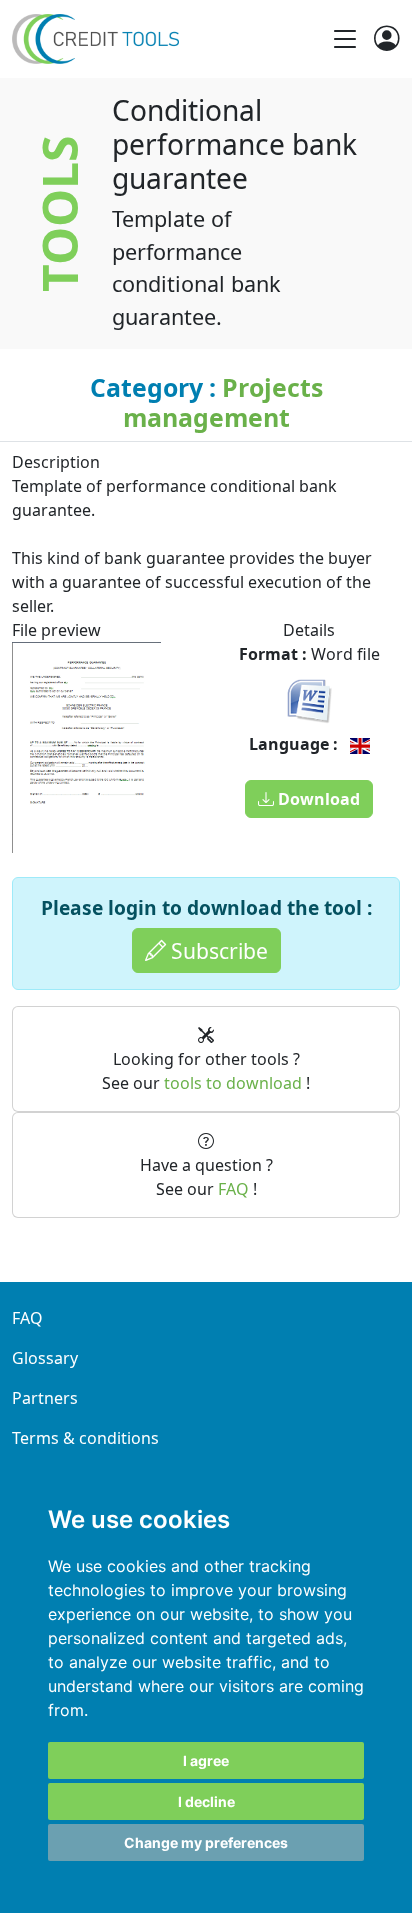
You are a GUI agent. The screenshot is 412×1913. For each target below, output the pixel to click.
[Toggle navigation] (345, 39)
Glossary (45, 1358)
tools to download (233, 1083)
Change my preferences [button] (206, 1842)
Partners (45, 1398)
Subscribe (217, 950)
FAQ (233, 1189)
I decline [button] (206, 1801)
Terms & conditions (85, 1438)
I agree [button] (206, 1760)
